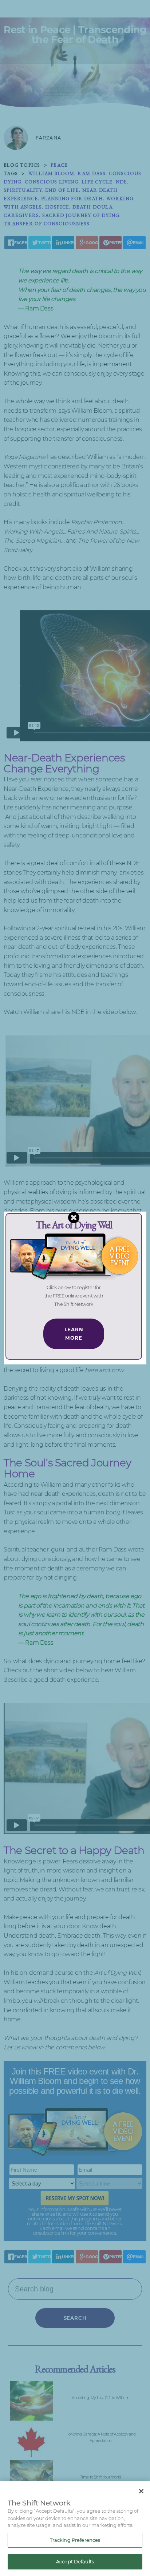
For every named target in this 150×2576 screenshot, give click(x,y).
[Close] (141, 2491)
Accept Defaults (75, 2561)
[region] (75, 2529)
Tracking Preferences (75, 2540)
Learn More (74, 1334)
